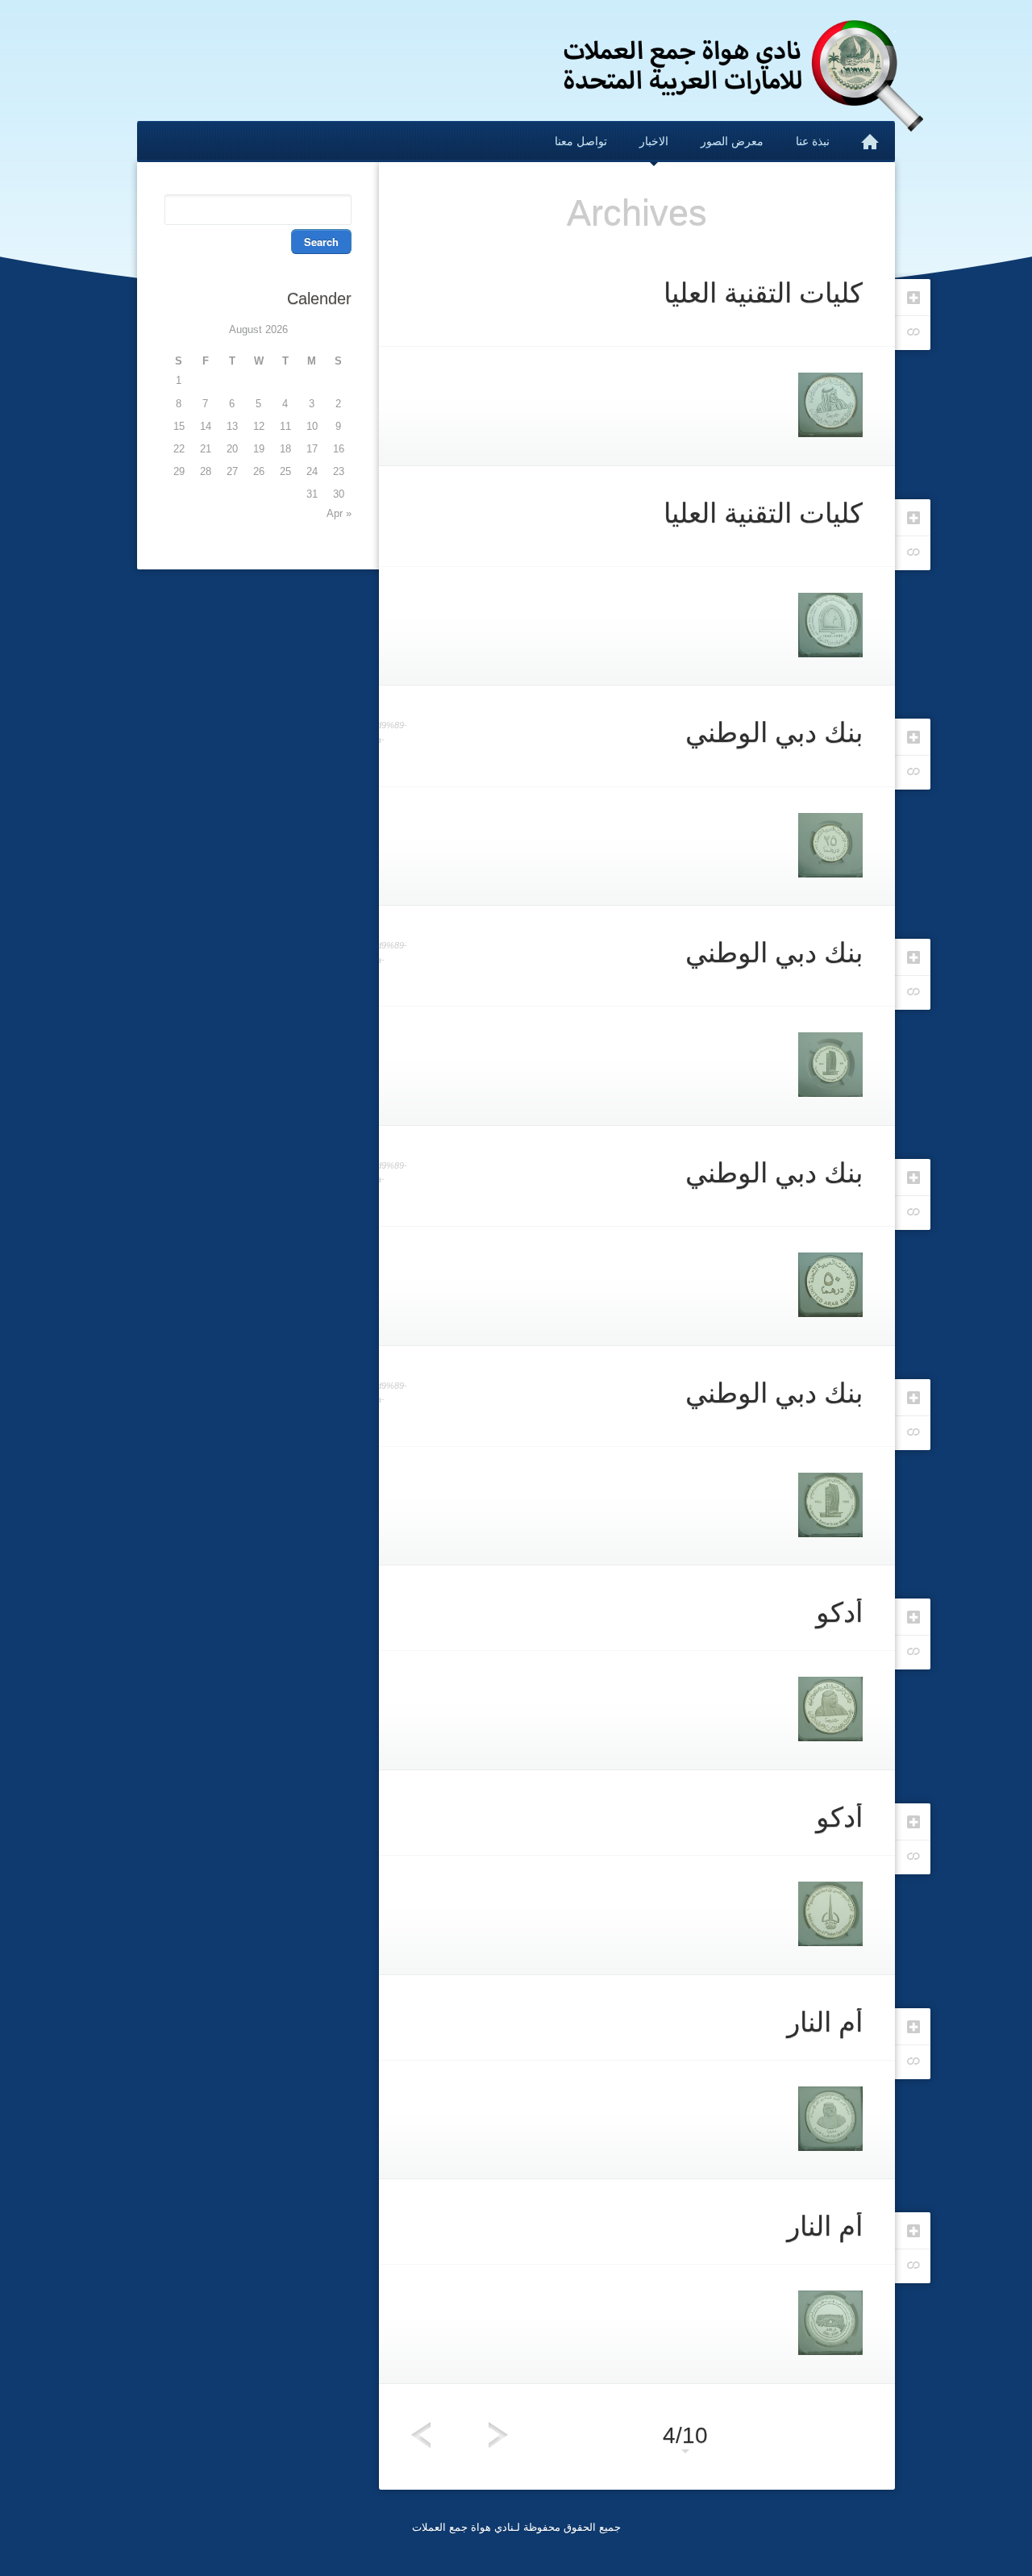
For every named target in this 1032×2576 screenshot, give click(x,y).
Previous (421, 2435)
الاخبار (654, 141)
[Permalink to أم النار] (912, 2266)
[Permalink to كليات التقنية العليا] (912, 553)
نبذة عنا (813, 141)
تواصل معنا (581, 141)
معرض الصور (732, 141)
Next (498, 2435)
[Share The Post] (912, 2230)
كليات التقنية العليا (763, 293)
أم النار (825, 2022)
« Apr (339, 513)
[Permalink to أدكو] (912, 1857)
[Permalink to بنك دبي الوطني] (912, 1433)
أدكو (839, 1612)
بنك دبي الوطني (774, 732)
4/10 (685, 2435)
